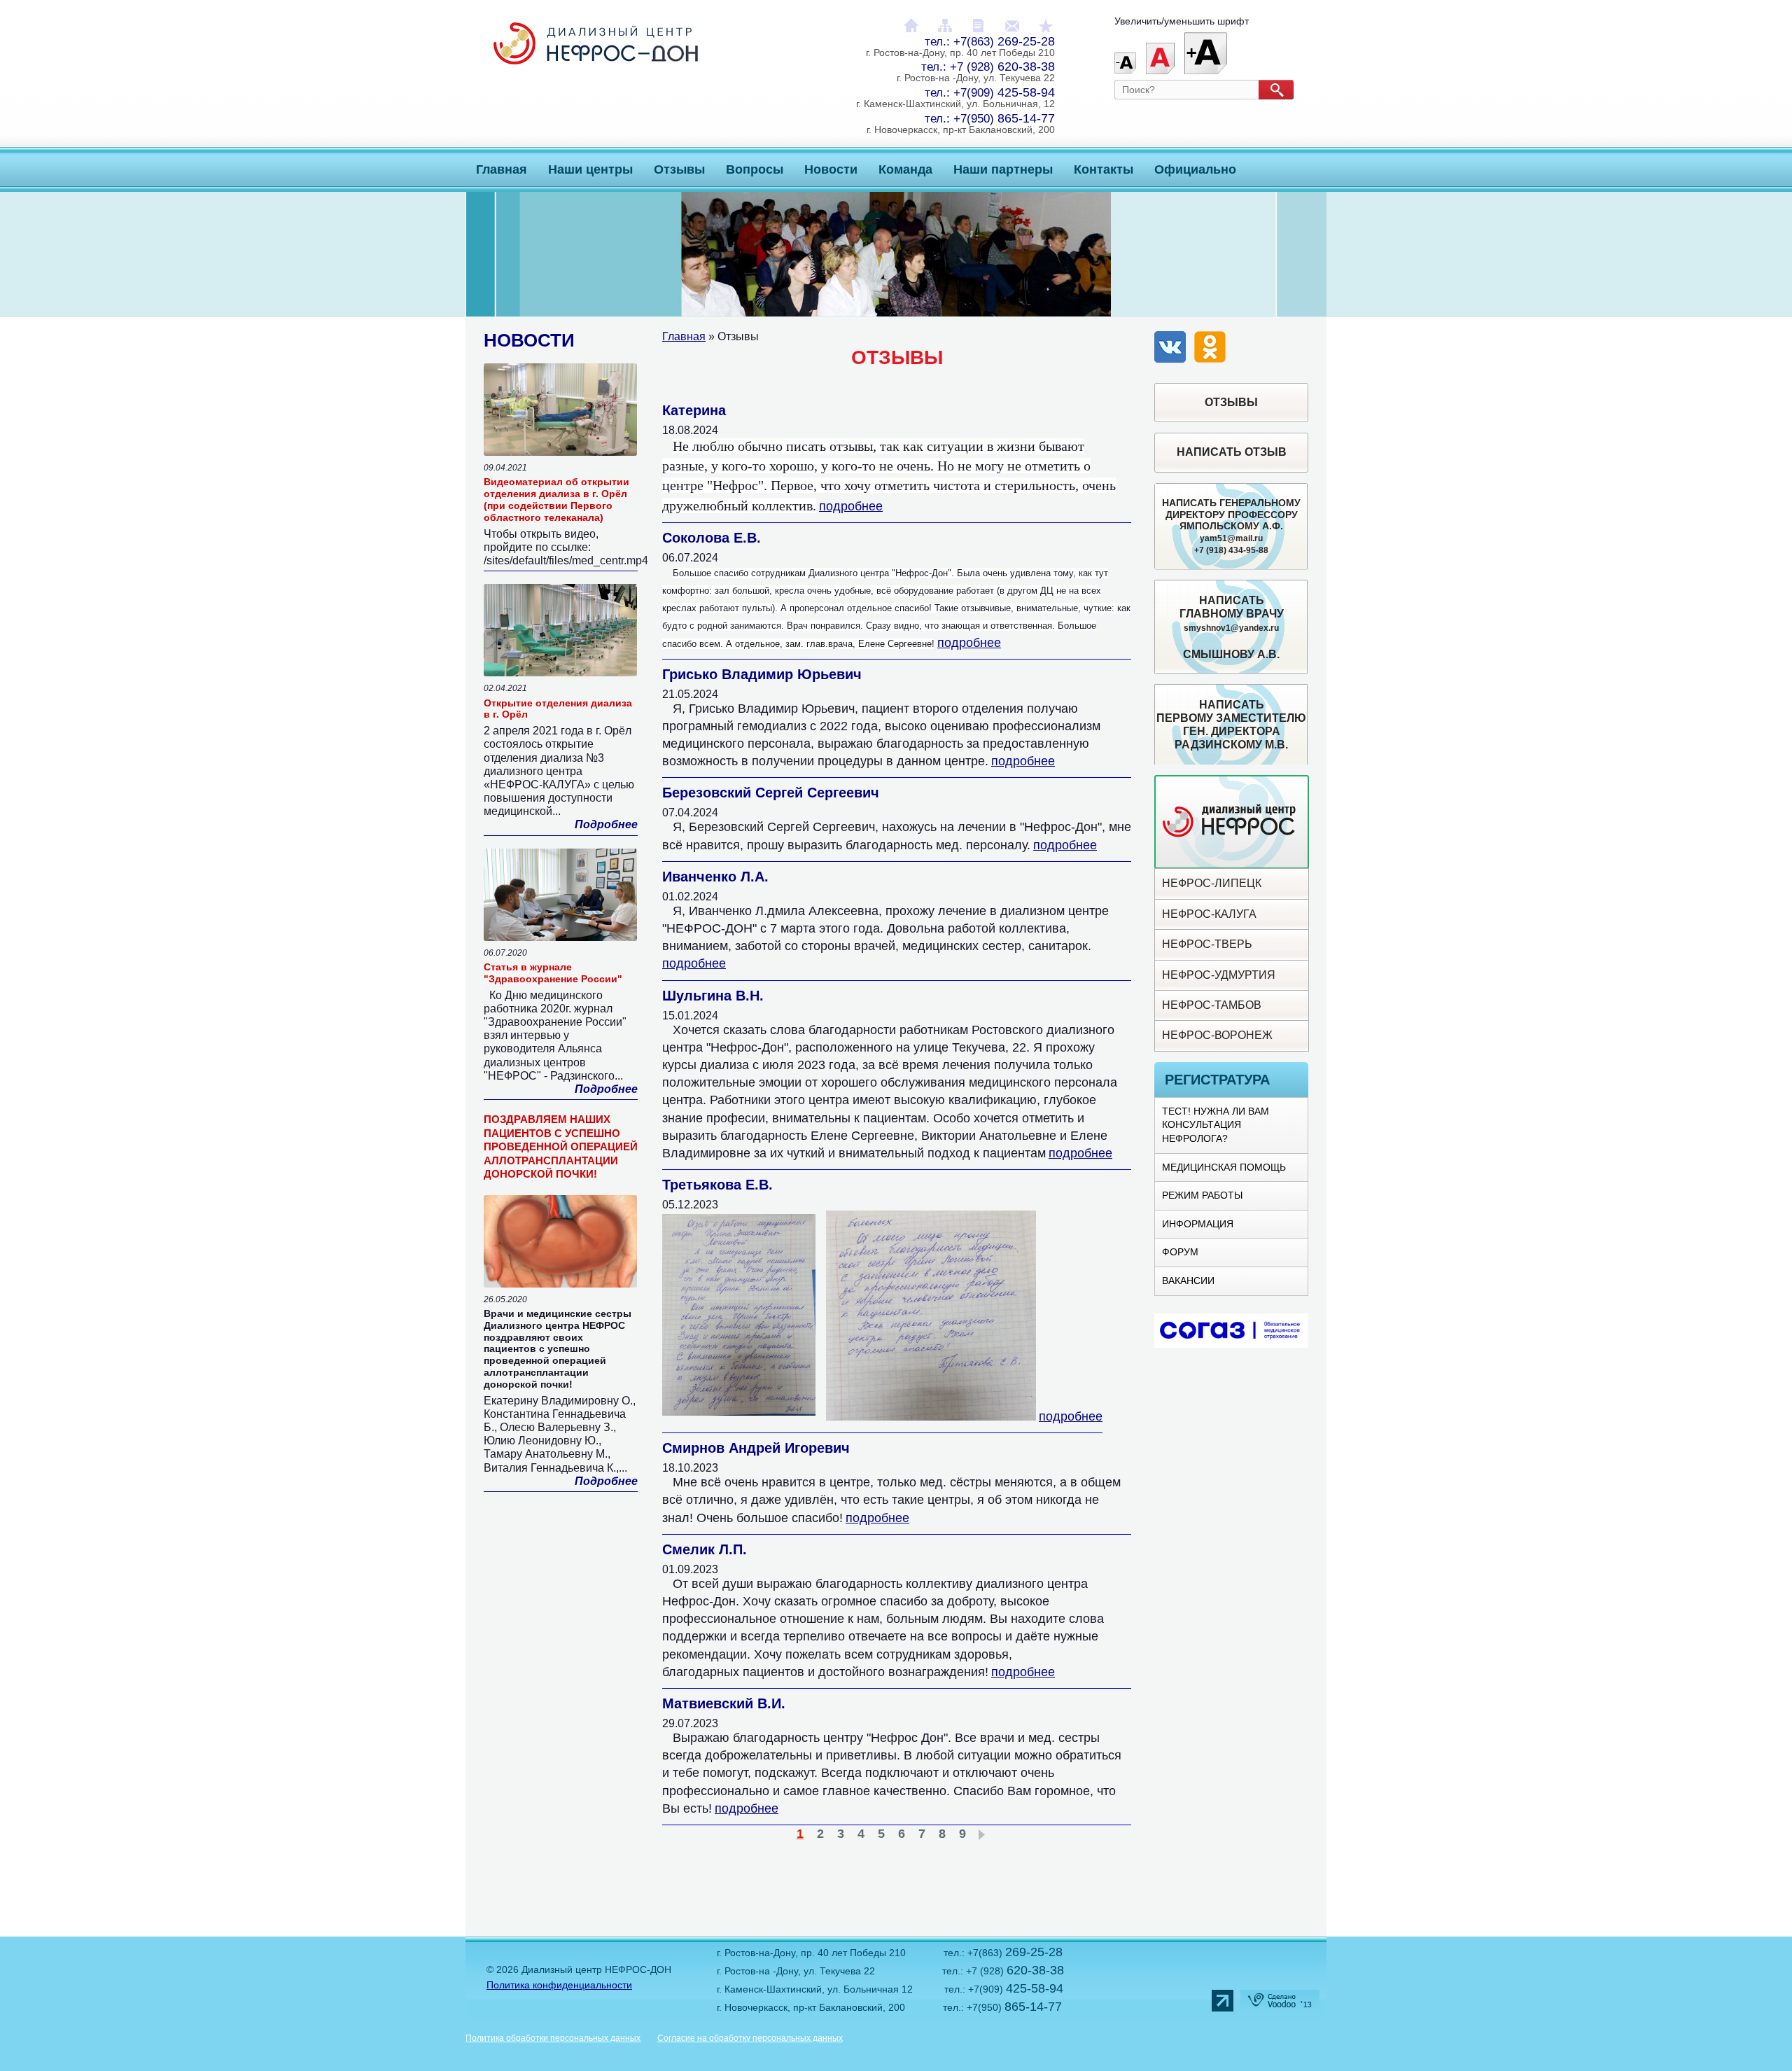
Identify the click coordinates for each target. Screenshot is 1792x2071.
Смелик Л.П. (705, 1549)
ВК (1171, 348)
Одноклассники (1211, 348)
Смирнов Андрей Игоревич (756, 1448)
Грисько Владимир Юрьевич (762, 674)
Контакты (1104, 169)
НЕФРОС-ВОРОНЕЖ (1217, 1035)
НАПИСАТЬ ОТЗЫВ (1232, 452)
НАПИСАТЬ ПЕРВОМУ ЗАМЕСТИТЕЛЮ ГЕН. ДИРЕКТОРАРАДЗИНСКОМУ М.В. (1231, 725)
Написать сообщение (1012, 26)
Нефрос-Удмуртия (1219, 975)
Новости (831, 169)
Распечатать (979, 26)
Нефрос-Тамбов (1212, 1005)
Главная (502, 169)
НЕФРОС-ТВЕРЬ (1207, 944)
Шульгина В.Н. (713, 996)
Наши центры (590, 169)
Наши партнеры (1003, 169)
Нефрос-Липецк (1212, 883)
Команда (905, 169)
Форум (1180, 1252)
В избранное (1046, 26)
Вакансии (1188, 1281)
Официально (1195, 169)
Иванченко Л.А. (715, 877)
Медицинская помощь (1224, 1167)
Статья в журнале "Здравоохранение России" (553, 973)
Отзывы (679, 169)
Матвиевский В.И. (724, 1703)
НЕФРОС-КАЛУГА (1209, 914)
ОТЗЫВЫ (1231, 402)
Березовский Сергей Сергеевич (771, 793)
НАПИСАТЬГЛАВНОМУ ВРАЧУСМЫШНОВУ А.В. (1232, 627)
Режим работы (1202, 1195)
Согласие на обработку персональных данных (750, 2038)
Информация (1198, 1224)
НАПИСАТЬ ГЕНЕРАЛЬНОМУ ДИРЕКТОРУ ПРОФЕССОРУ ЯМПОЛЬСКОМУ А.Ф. (1231, 526)
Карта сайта (945, 26)
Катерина (694, 410)
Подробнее (606, 824)
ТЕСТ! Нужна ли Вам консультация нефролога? (1216, 1125)
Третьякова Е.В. (717, 1185)
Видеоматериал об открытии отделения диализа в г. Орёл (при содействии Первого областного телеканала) (556, 499)
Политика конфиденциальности (559, 1985)
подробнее (851, 506)
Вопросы (755, 169)
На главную (911, 26)
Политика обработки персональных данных (553, 2038)
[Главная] (596, 58)
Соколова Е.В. (712, 538)
